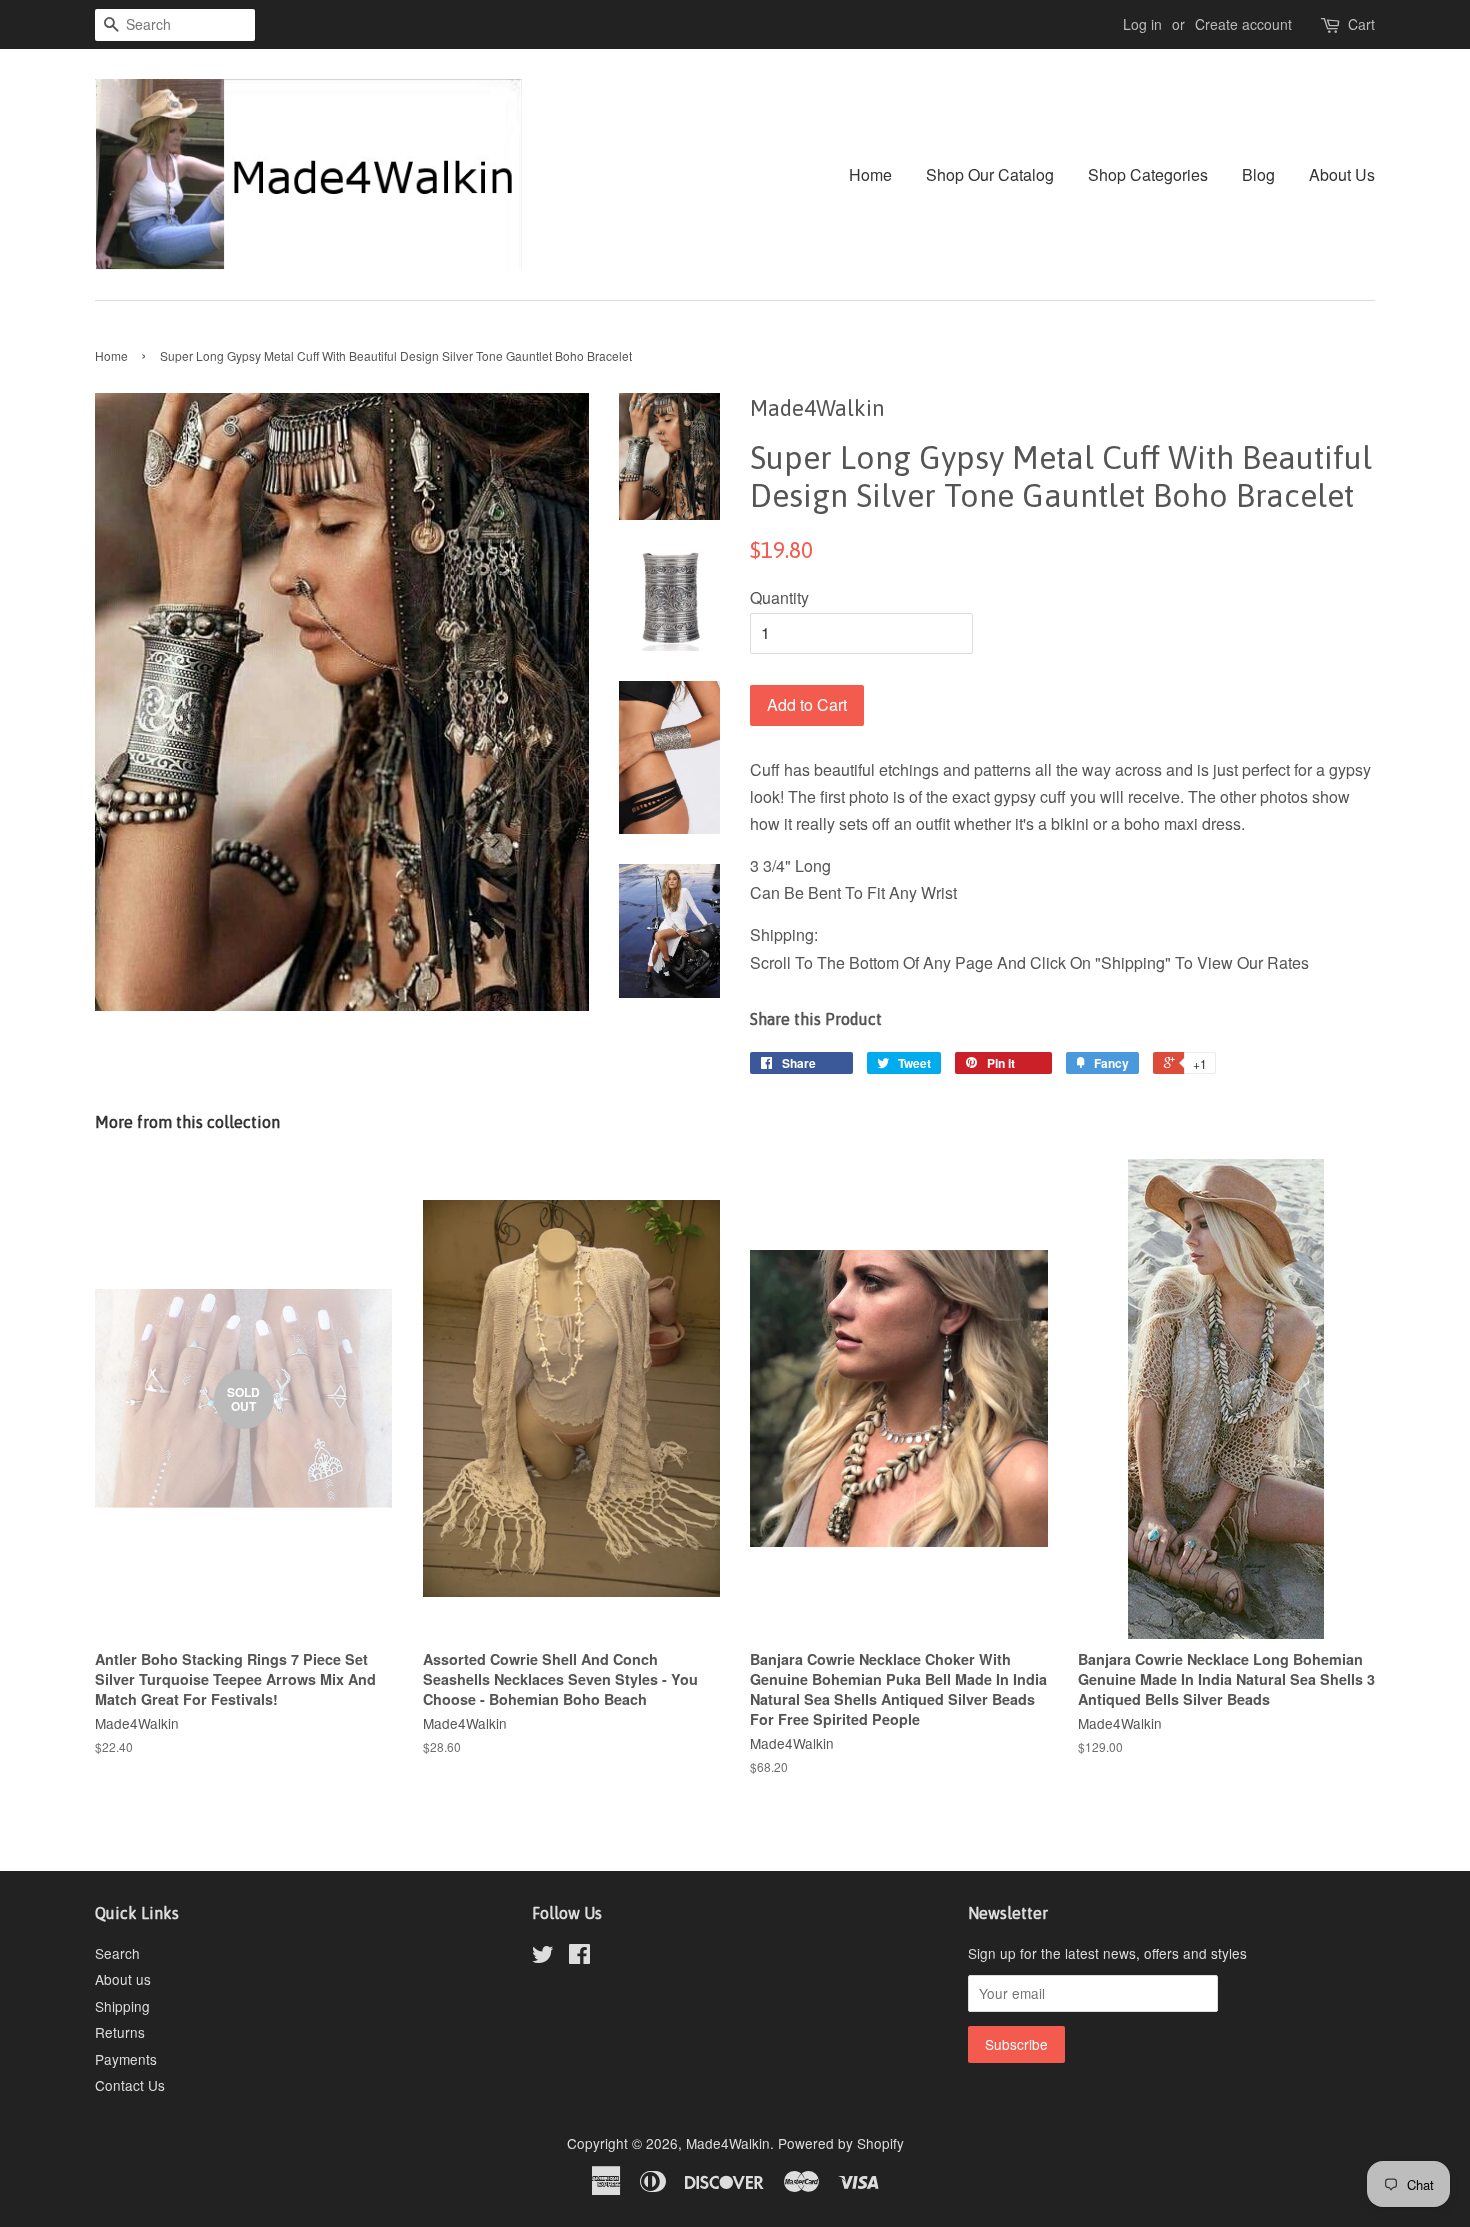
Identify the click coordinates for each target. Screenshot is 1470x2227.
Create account (1243, 24)
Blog (1258, 174)
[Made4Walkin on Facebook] (579, 1957)
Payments (126, 2059)
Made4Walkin (728, 2143)
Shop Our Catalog (990, 174)
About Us (1342, 174)
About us (123, 1979)
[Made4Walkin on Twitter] (543, 1957)
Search (117, 1953)
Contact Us (130, 2085)
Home (870, 174)
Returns (120, 2032)
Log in (1142, 24)
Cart (1361, 24)
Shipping (122, 2006)
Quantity (779, 597)
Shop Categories (1148, 174)
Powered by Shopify (841, 2143)
